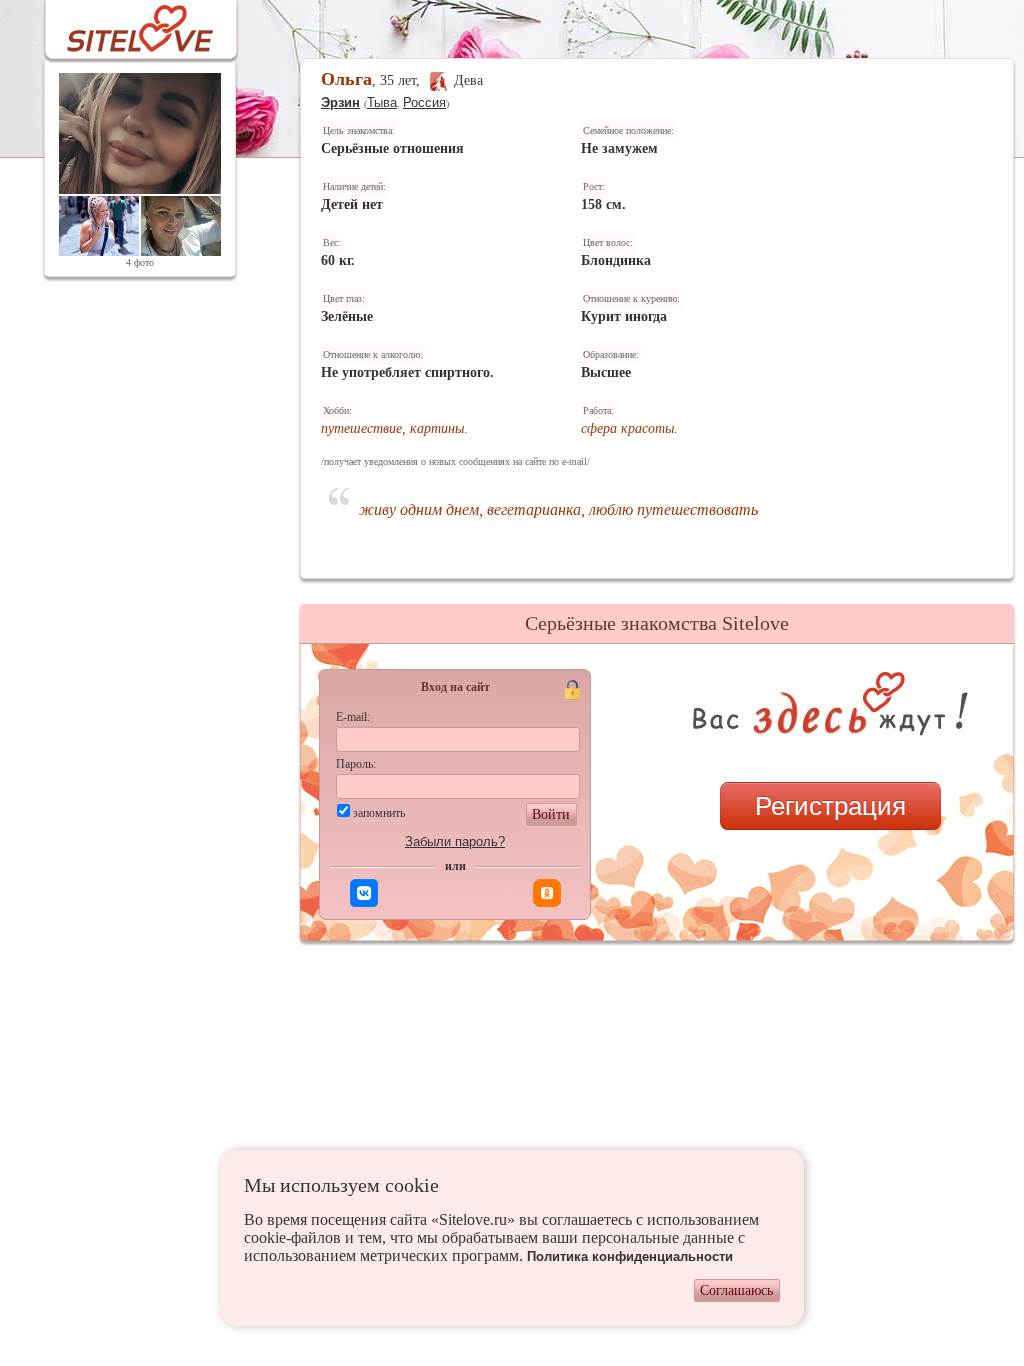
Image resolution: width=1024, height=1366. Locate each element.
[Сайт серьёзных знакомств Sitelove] (124, 23)
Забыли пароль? (455, 841)
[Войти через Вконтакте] (364, 893)
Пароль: (356, 764)
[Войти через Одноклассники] (547, 893)
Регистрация (830, 806)
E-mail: (353, 717)
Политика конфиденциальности (630, 1256)
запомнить (379, 813)
